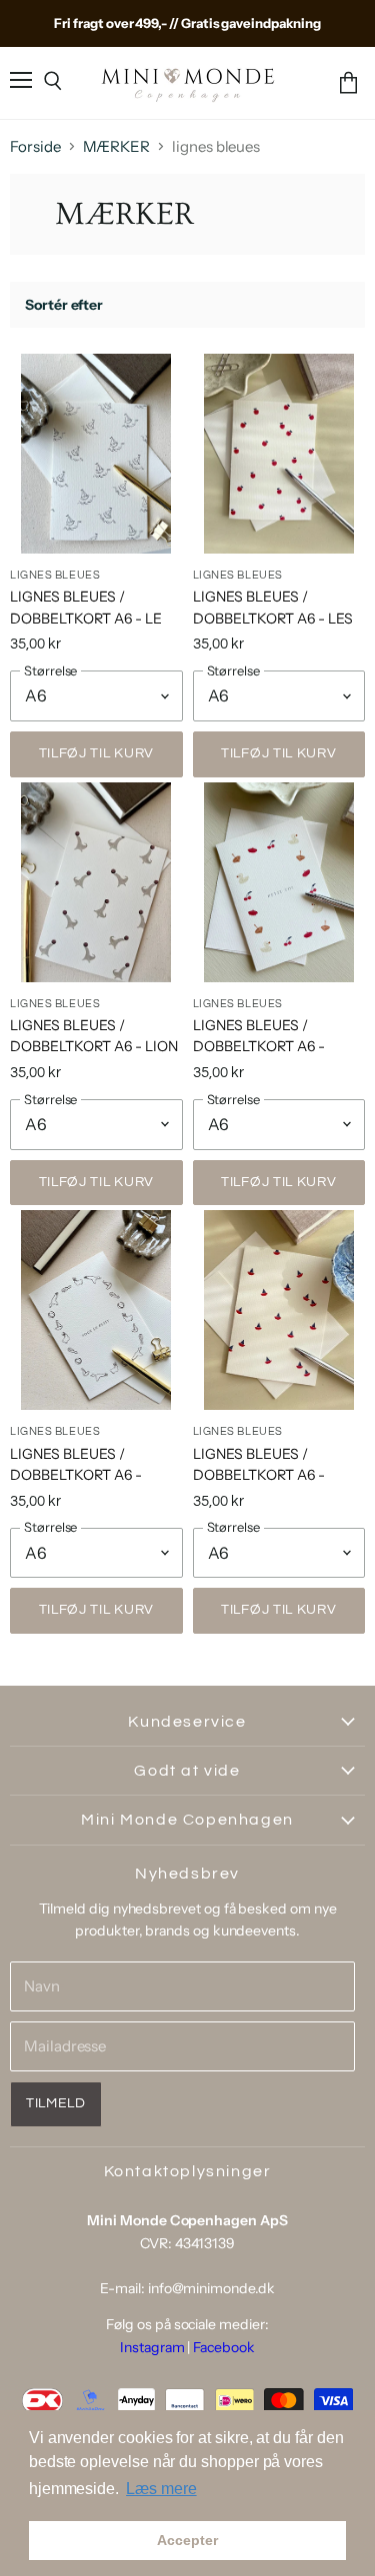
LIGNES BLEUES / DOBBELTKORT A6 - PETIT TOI (259, 1046)
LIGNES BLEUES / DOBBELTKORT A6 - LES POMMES (273, 618)
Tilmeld (56, 2103)
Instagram (152, 2347)
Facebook (223, 2347)
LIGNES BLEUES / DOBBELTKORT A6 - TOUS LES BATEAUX (259, 1475)
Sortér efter (64, 305)
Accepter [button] (187, 2540)
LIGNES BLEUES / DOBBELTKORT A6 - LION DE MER (94, 1046)
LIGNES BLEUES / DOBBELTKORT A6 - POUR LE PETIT (76, 1475)
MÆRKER (117, 146)
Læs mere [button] (161, 2489)
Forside (35, 146)
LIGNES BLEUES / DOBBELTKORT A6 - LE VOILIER (86, 618)
